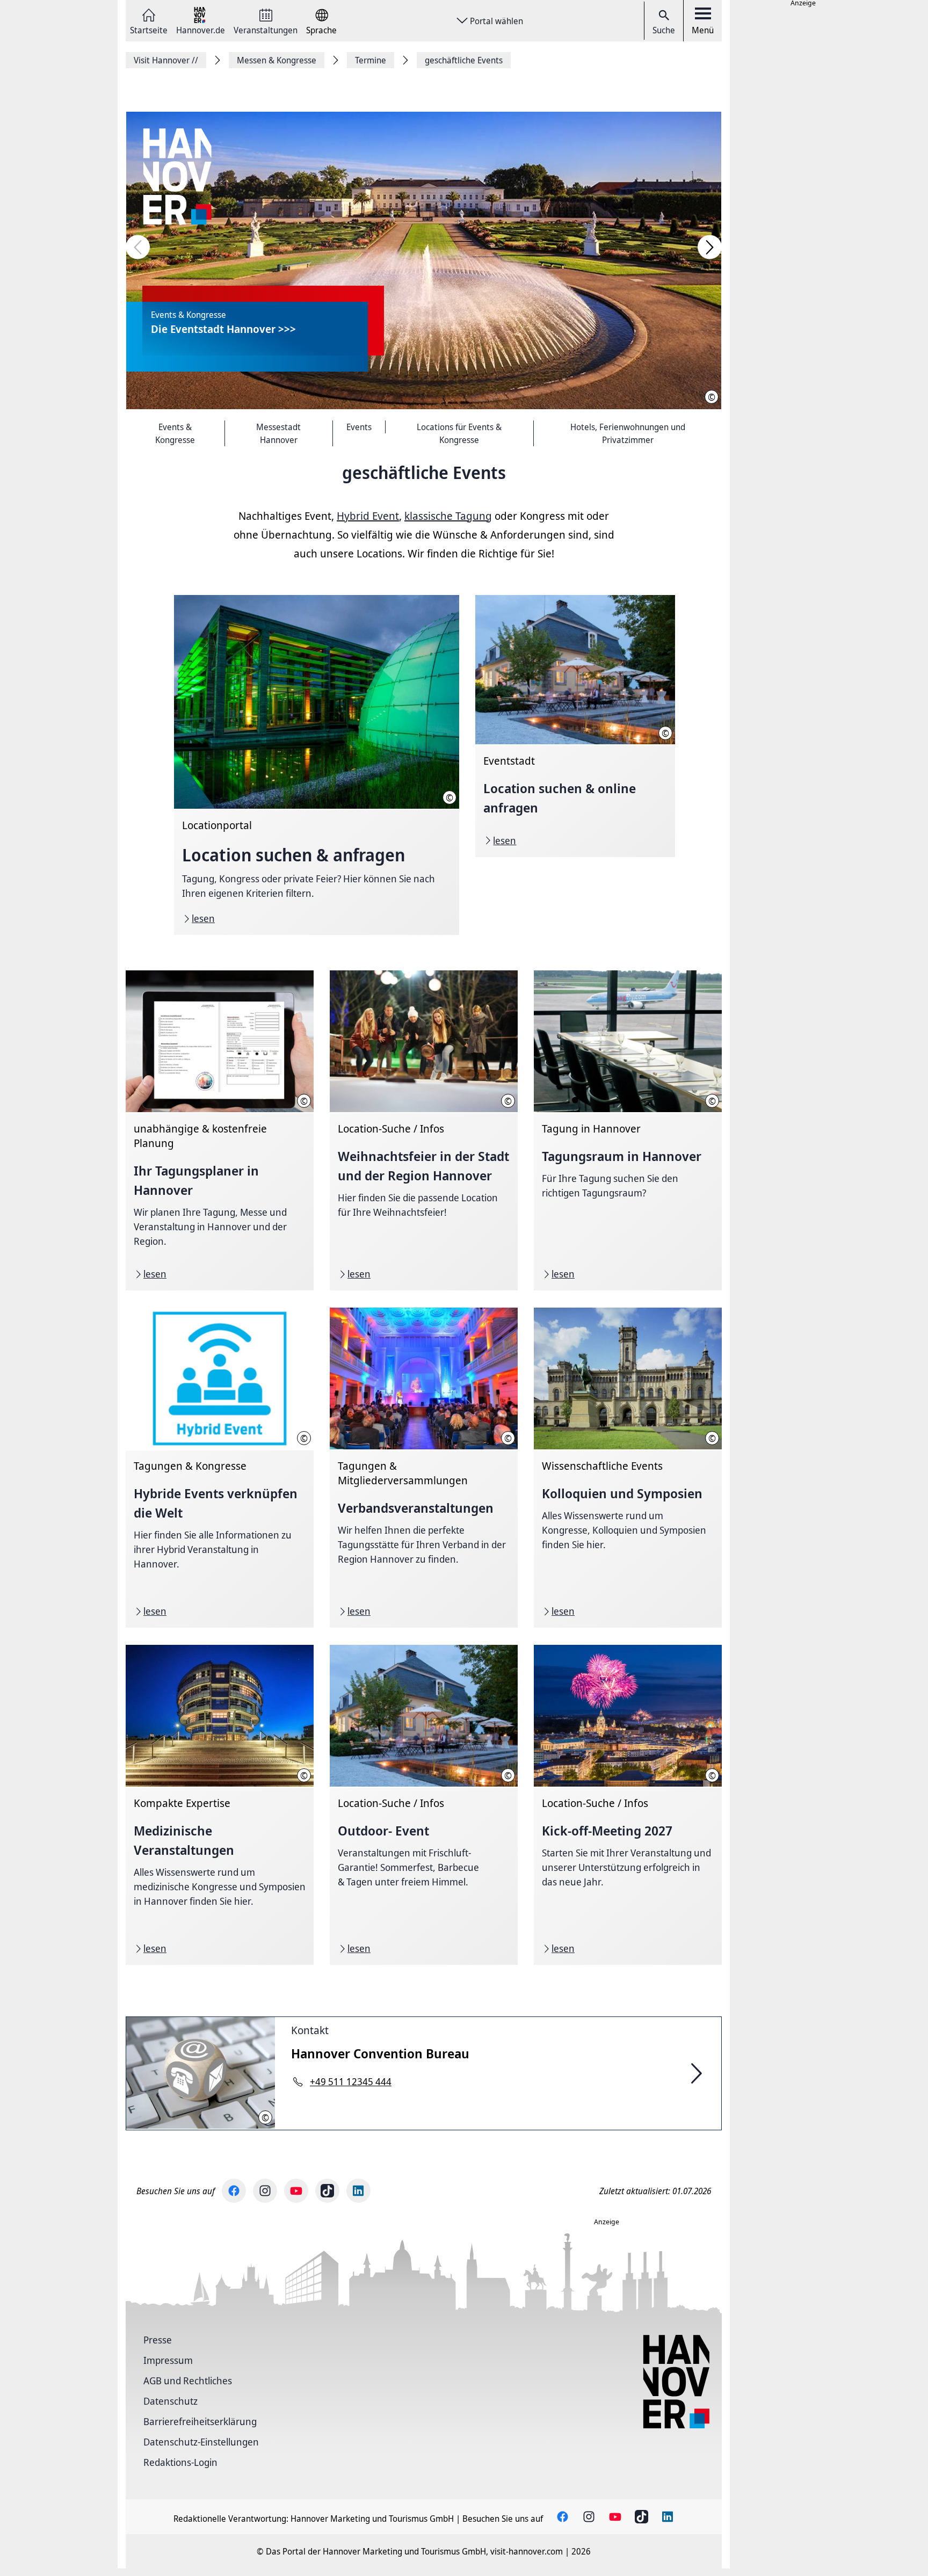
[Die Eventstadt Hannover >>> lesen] (424, 260)
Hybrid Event (368, 516)
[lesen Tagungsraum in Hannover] (628, 1130)
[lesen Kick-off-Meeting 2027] (628, 1805)
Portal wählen (496, 21)
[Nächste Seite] (710, 247)
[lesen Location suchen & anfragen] (317, 765)
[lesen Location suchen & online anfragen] (575, 726)
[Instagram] (265, 2191)
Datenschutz (171, 2401)
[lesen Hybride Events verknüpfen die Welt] (220, 1468)
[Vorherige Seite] (138, 247)
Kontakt (310, 2030)
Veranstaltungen (266, 29)
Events (359, 427)
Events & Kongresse (175, 433)
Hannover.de (201, 29)
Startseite (149, 29)
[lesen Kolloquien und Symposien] (628, 1468)
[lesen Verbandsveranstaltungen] (424, 1468)
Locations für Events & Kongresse (459, 433)
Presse (158, 2340)
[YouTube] (296, 2191)
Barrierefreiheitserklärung (200, 2421)
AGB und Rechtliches (188, 2381)
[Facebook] (234, 2191)
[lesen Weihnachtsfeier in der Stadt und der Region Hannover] (424, 1130)
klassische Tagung (448, 516)
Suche (664, 30)
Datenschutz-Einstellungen (201, 2442)
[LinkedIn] (358, 2191)
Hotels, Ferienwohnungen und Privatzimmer (628, 433)
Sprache (321, 29)
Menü (703, 30)
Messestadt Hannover (278, 433)
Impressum (168, 2360)
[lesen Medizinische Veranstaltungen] (220, 1805)
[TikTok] (327, 2191)
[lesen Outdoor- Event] (424, 1805)
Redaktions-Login (180, 2462)
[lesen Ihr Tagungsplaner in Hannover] (220, 1130)
